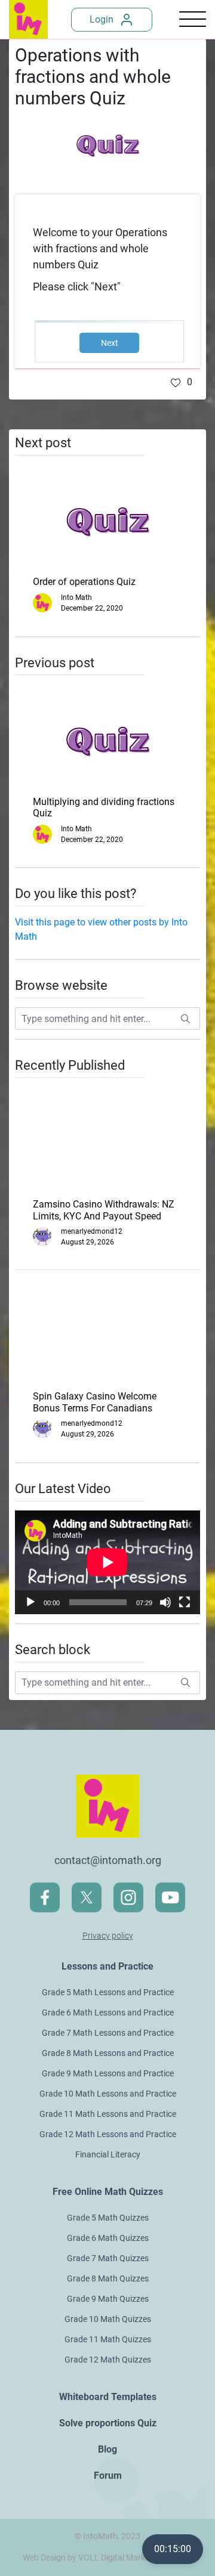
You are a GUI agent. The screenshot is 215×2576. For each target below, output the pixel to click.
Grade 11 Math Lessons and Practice (108, 2114)
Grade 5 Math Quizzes (108, 2218)
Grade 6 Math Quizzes (108, 2238)
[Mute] (165, 1602)
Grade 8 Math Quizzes (108, 2278)
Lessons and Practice (107, 1966)
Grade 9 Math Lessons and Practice (108, 2073)
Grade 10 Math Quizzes (108, 2319)
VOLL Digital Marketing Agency (136, 2558)
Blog (107, 2449)
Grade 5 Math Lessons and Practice (108, 1992)
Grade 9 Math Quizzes (108, 2299)
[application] (107, 1562)
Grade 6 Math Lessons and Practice (108, 2012)
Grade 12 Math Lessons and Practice (108, 2134)
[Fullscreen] (185, 1602)
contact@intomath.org (108, 1860)
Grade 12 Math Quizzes (108, 2360)
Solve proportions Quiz (108, 2423)
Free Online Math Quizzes (108, 2192)
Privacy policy (108, 1936)
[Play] (30, 1602)
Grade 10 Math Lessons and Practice (108, 2094)
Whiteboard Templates (108, 2397)
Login (102, 19)
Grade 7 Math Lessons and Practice (108, 2033)
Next (110, 343)
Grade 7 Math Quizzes (108, 2258)
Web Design (44, 2558)
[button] (182, 382)
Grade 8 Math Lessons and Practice (108, 2053)
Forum (108, 2476)
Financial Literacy (108, 2154)
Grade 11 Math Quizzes (108, 2339)
